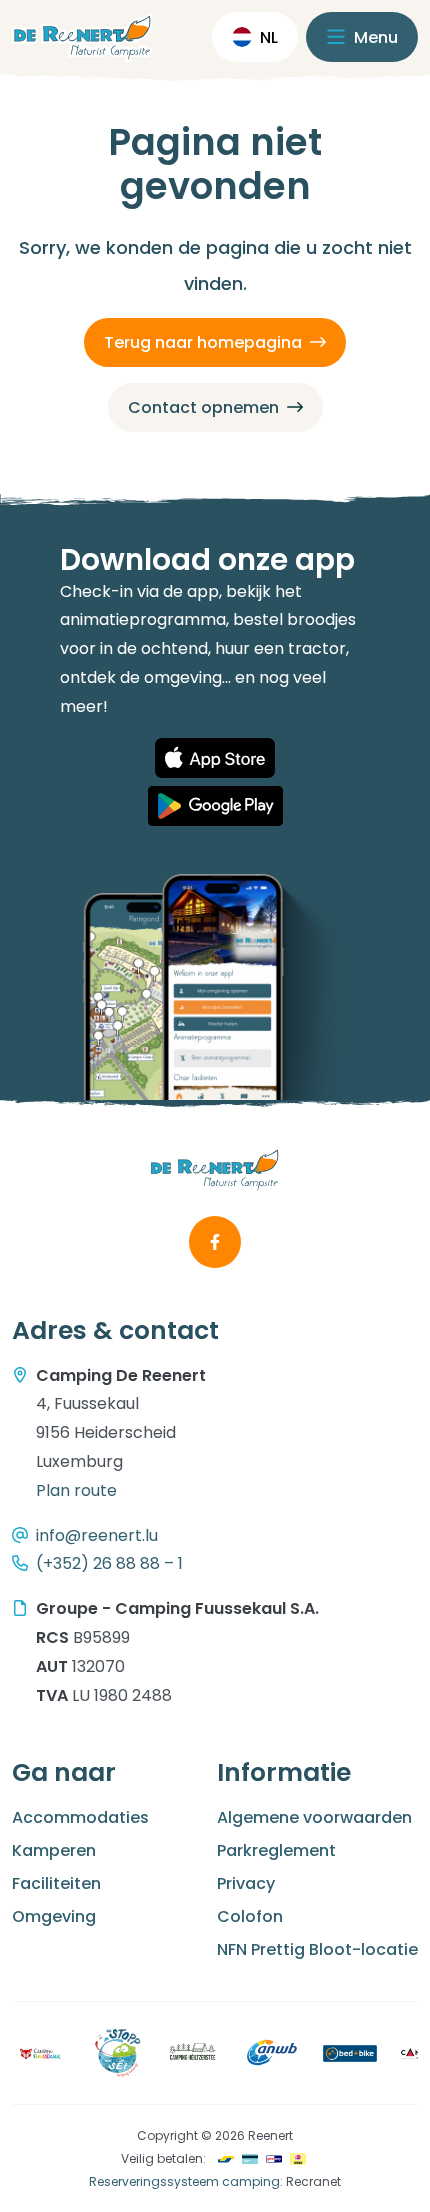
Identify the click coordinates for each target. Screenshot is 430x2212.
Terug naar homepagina (203, 342)
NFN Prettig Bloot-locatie (317, 1949)
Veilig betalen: (163, 2158)
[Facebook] (215, 1242)
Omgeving (54, 1916)
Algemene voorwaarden (314, 1817)
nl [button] (269, 37)
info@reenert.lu (97, 1535)
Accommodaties (80, 1817)
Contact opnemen (203, 407)
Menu (374, 37)
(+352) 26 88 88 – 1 (109, 1563)
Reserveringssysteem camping (184, 2181)
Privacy (246, 1883)
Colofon (250, 1916)
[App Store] (215, 758)
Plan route (76, 1490)
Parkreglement (276, 1850)
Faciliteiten (56, 1883)
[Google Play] (215, 806)
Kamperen (54, 1850)
